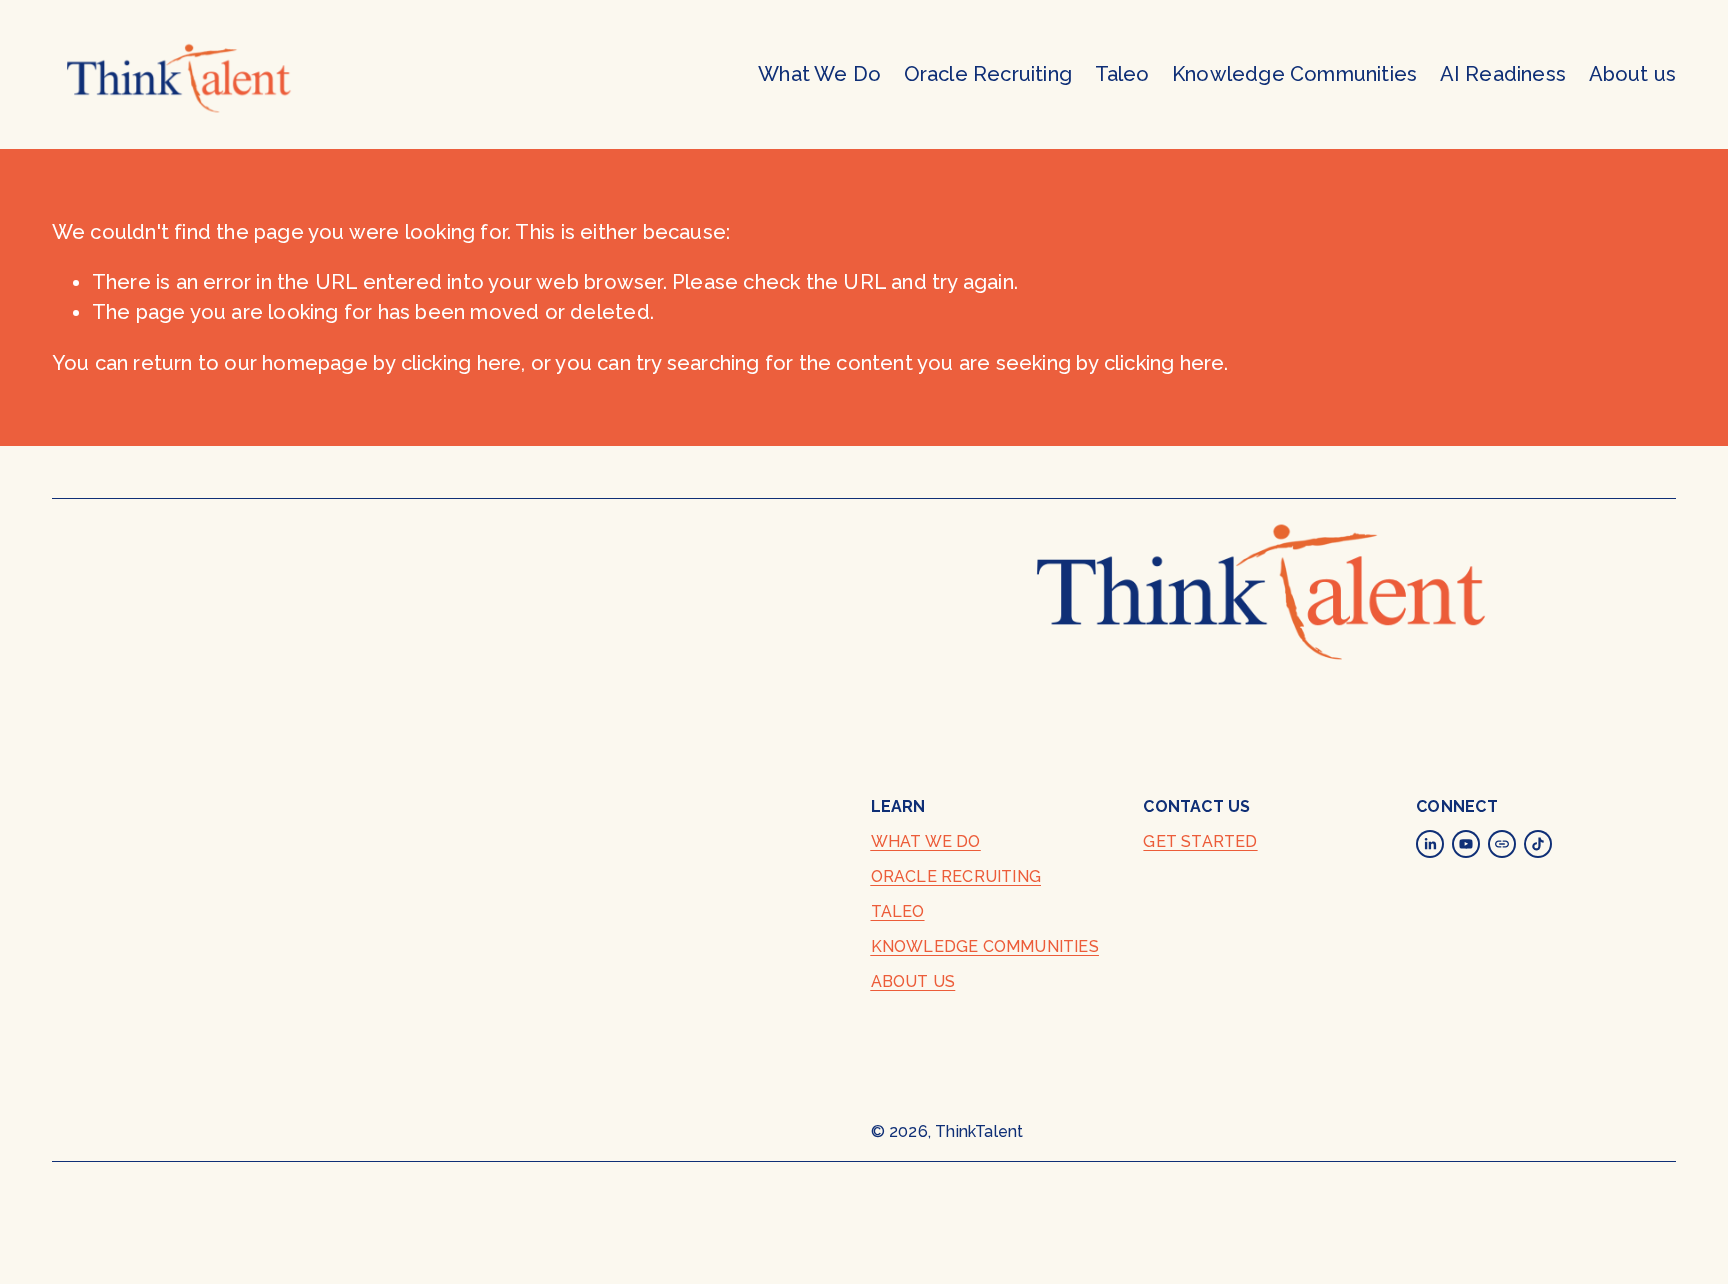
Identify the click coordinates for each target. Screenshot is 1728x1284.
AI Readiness (1503, 74)
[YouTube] (1466, 844)
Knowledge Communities (1294, 74)
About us (1633, 74)
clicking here (461, 363)
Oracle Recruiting (988, 74)
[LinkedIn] (1430, 844)
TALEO (898, 911)
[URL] (1502, 844)
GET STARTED (1200, 841)
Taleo (1122, 74)
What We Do (819, 74)
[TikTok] (1538, 844)
